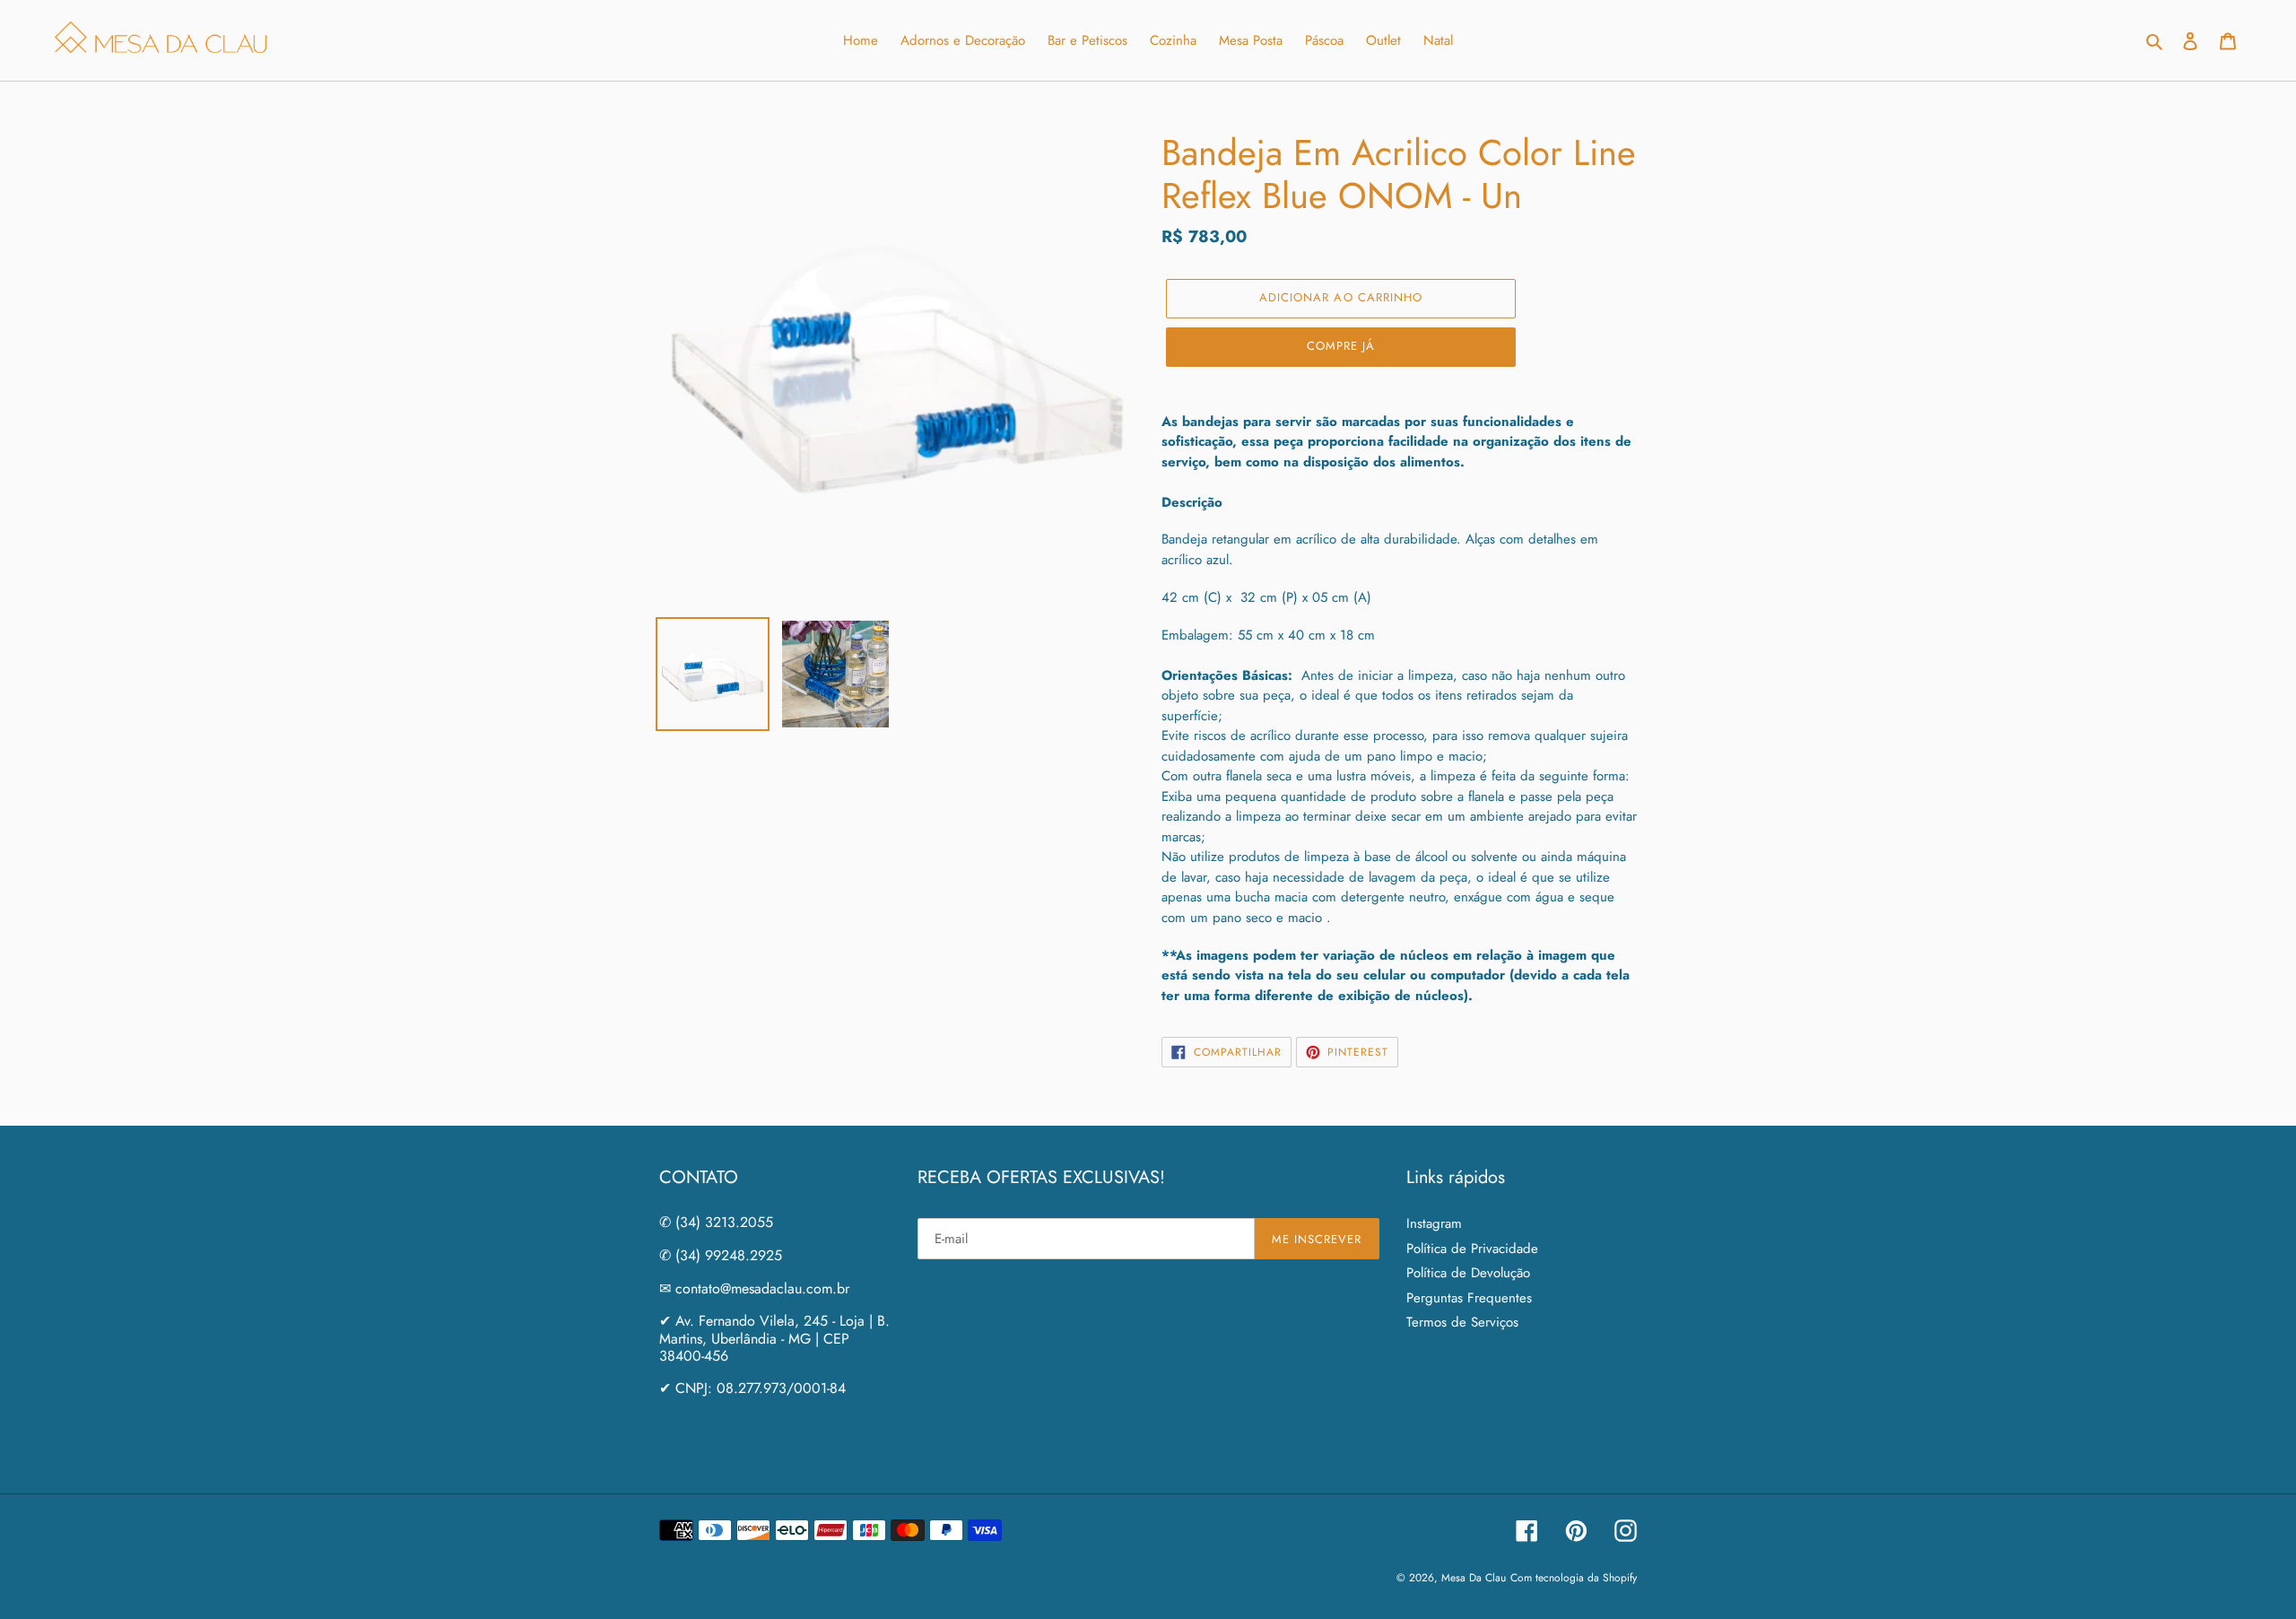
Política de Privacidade (1472, 1249)
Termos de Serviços (1462, 1322)
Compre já (1341, 346)
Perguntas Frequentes (1469, 1298)
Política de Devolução (1468, 1273)
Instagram (1434, 1223)
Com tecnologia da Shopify (1574, 1578)
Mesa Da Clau (1474, 1578)
